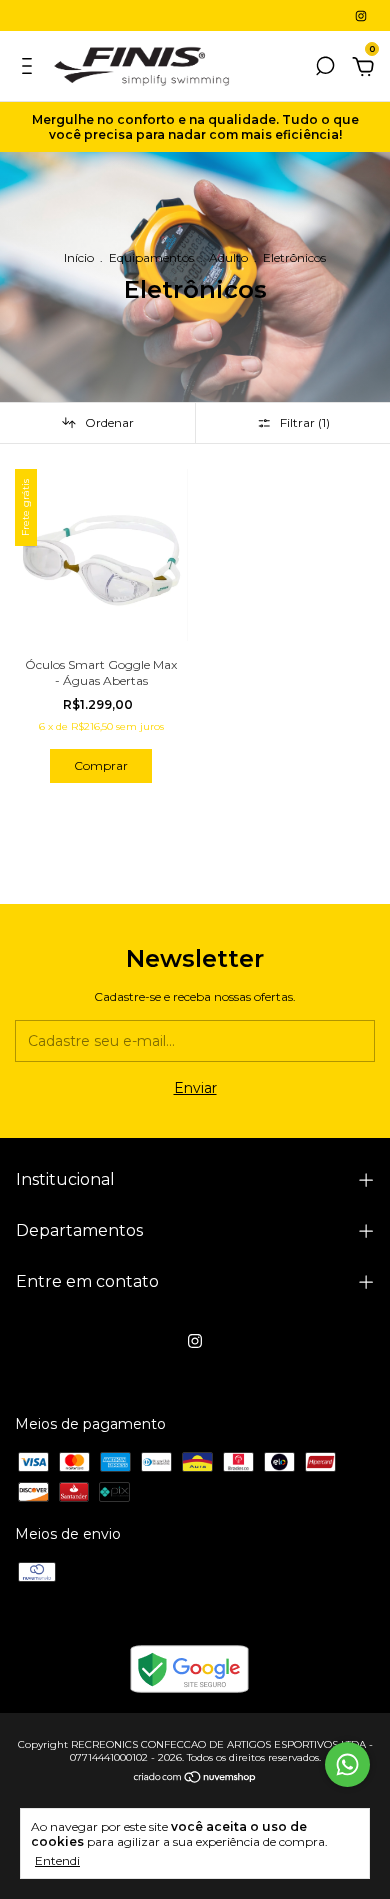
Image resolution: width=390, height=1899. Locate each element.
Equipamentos (151, 257)
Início (79, 257)
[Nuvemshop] (195, 1778)
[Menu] (30, 69)
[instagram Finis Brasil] (361, 15)
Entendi (57, 1860)
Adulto (228, 257)
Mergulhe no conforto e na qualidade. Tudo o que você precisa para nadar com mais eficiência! (195, 127)
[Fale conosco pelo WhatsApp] (347, 1764)
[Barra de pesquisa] (325, 69)
